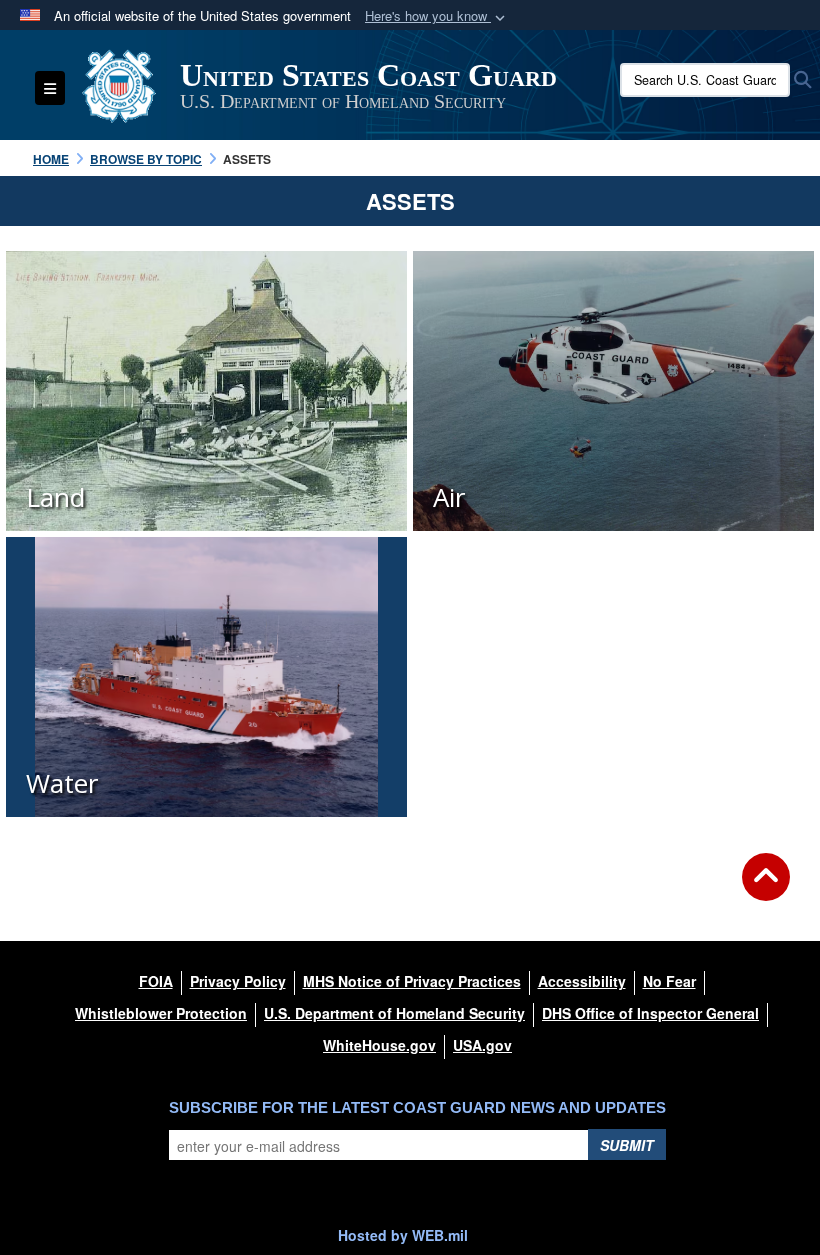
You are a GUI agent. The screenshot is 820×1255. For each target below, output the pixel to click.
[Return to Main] (766, 889)
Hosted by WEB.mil (403, 1235)
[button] (437, 16)
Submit (627, 1145)
